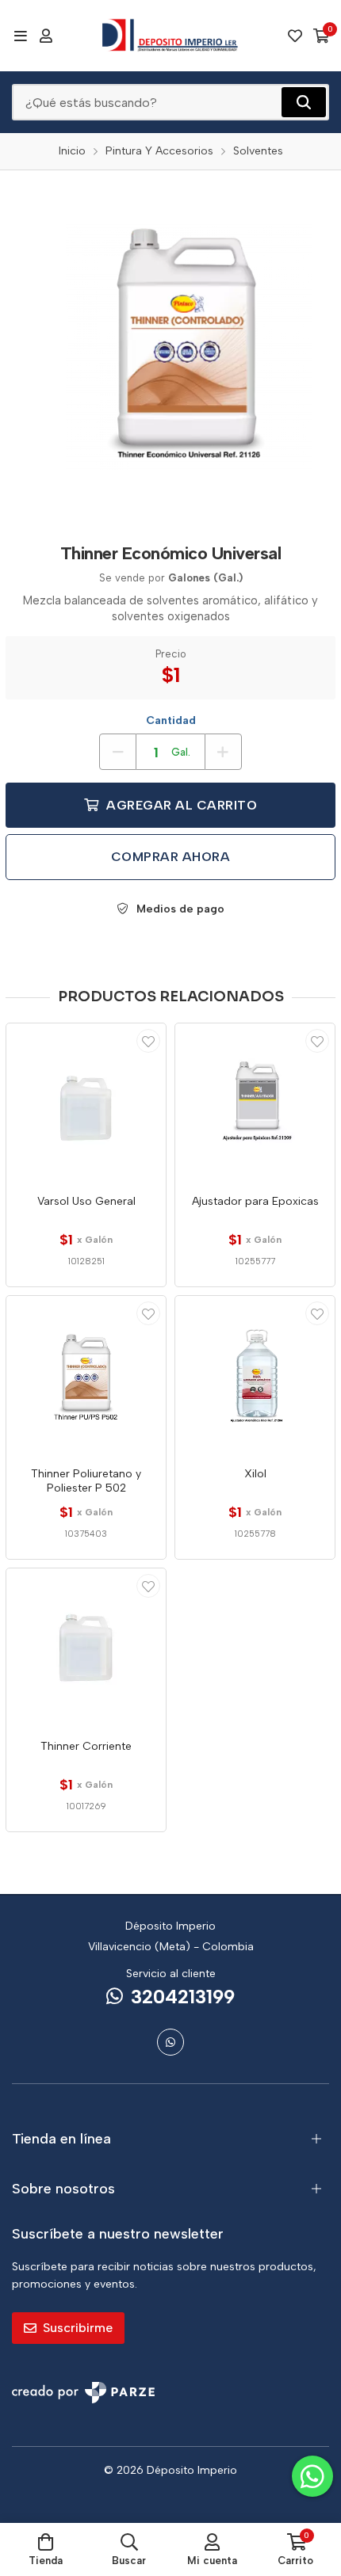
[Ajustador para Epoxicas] (255, 1103)
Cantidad (171, 720)
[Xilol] (255, 1376)
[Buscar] (304, 102)
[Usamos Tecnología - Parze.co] (83, 2393)
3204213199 (183, 1997)
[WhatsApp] (170, 2042)
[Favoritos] (295, 36)
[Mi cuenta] (46, 36)
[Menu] (20, 36)
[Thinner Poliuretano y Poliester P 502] (86, 1376)
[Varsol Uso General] (86, 1103)
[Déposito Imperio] (170, 36)
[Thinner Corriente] (86, 1648)
